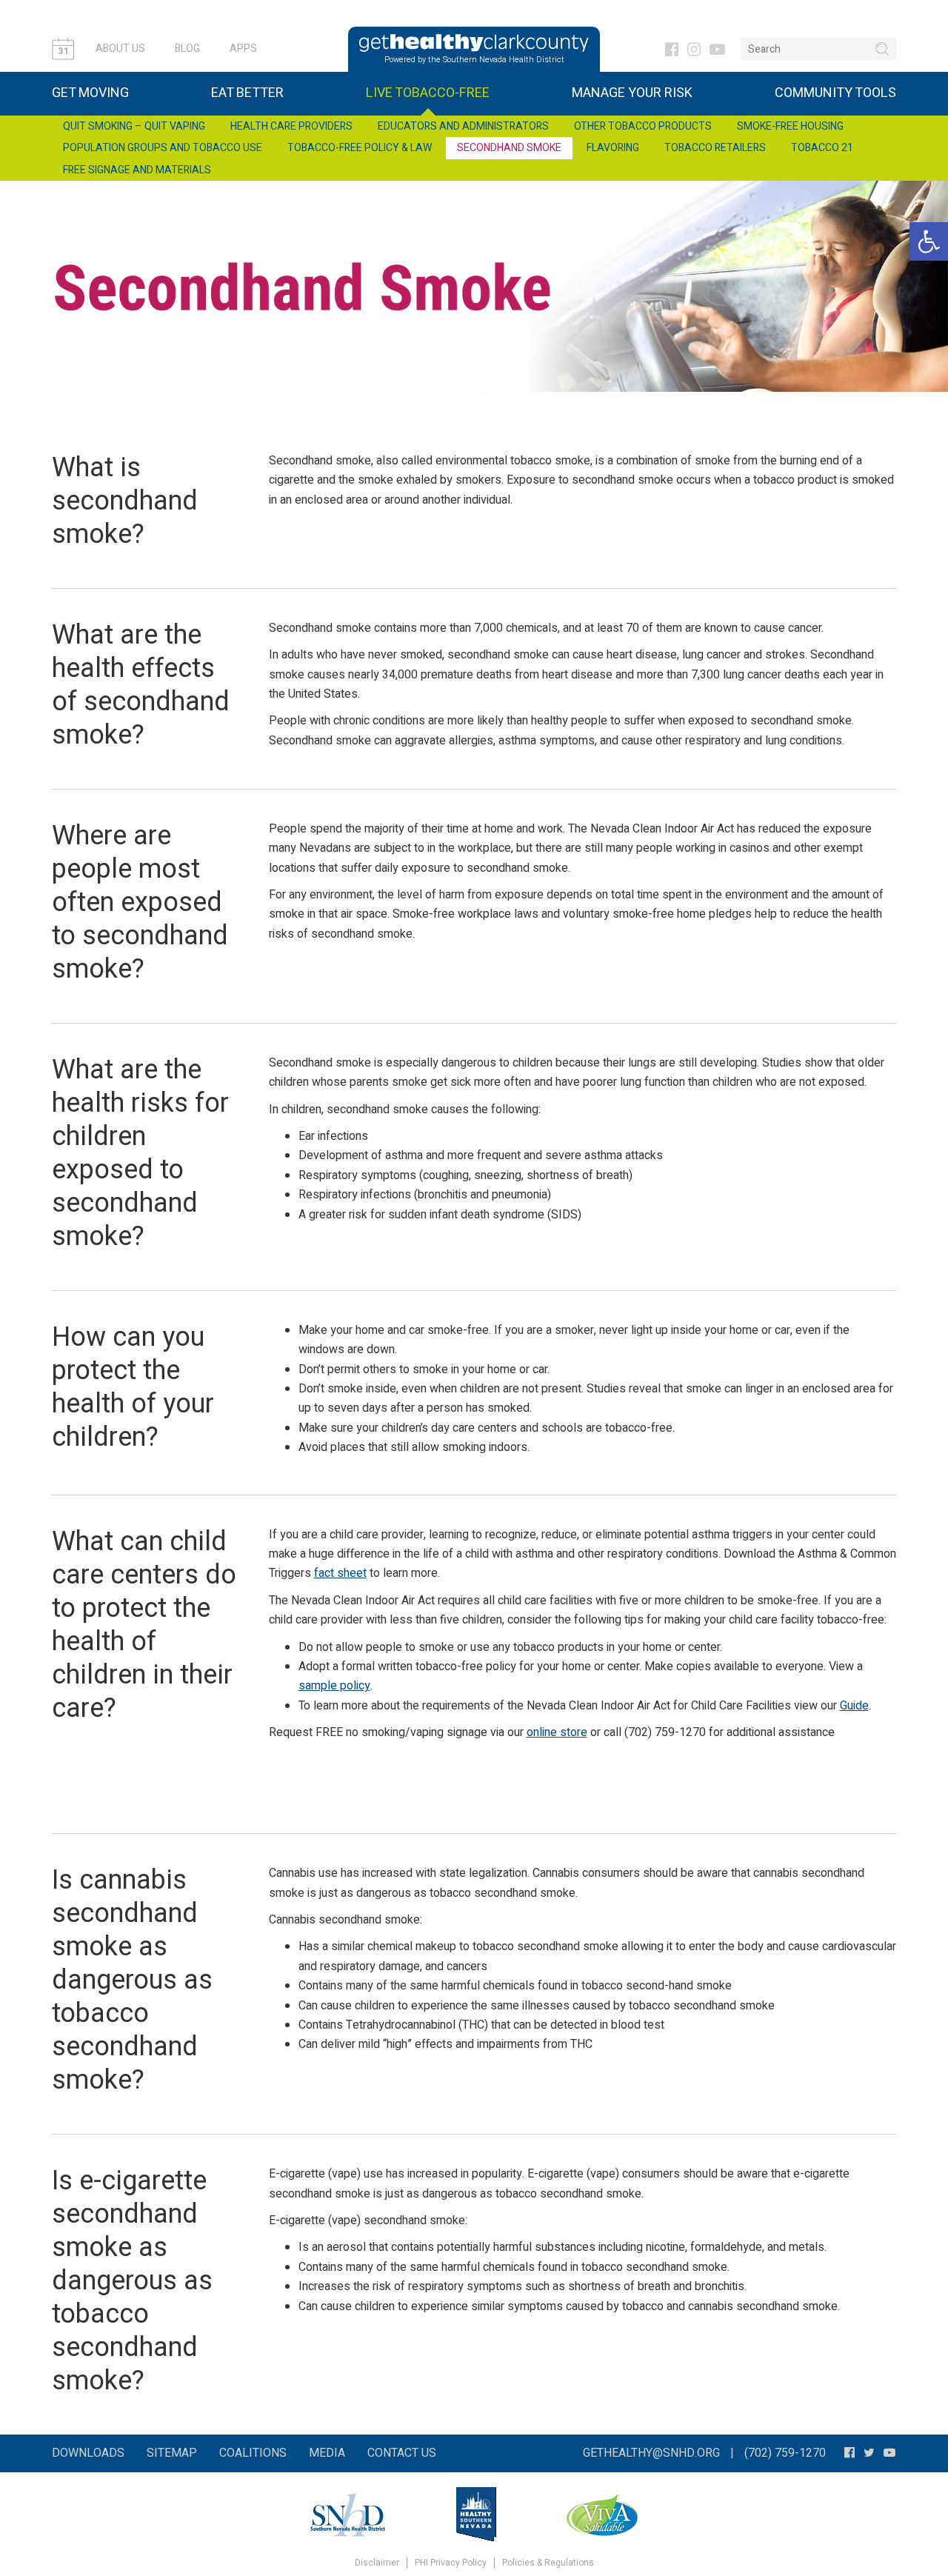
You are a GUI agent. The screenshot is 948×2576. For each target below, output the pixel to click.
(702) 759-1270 (785, 2453)
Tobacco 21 (822, 148)
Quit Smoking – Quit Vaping (134, 126)
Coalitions (253, 2453)
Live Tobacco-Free (428, 93)
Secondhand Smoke (509, 148)
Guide (854, 1706)
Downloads (88, 2453)
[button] (929, 241)
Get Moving (90, 93)
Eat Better (247, 93)
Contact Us (402, 2453)
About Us (120, 49)
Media (327, 2453)
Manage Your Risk (632, 93)
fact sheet (340, 1573)
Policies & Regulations (548, 2563)
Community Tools (835, 93)
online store (557, 1732)
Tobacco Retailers (715, 148)
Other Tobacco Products (643, 126)
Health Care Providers (291, 126)
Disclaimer (377, 2563)
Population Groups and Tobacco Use (163, 148)
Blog (187, 49)
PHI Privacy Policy (451, 2563)
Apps (243, 49)
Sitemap (172, 2453)
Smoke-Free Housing (790, 126)
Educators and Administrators (463, 126)
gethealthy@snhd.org (651, 2453)
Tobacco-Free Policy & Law (360, 148)
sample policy (334, 1686)
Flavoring (613, 148)
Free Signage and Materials (137, 170)
